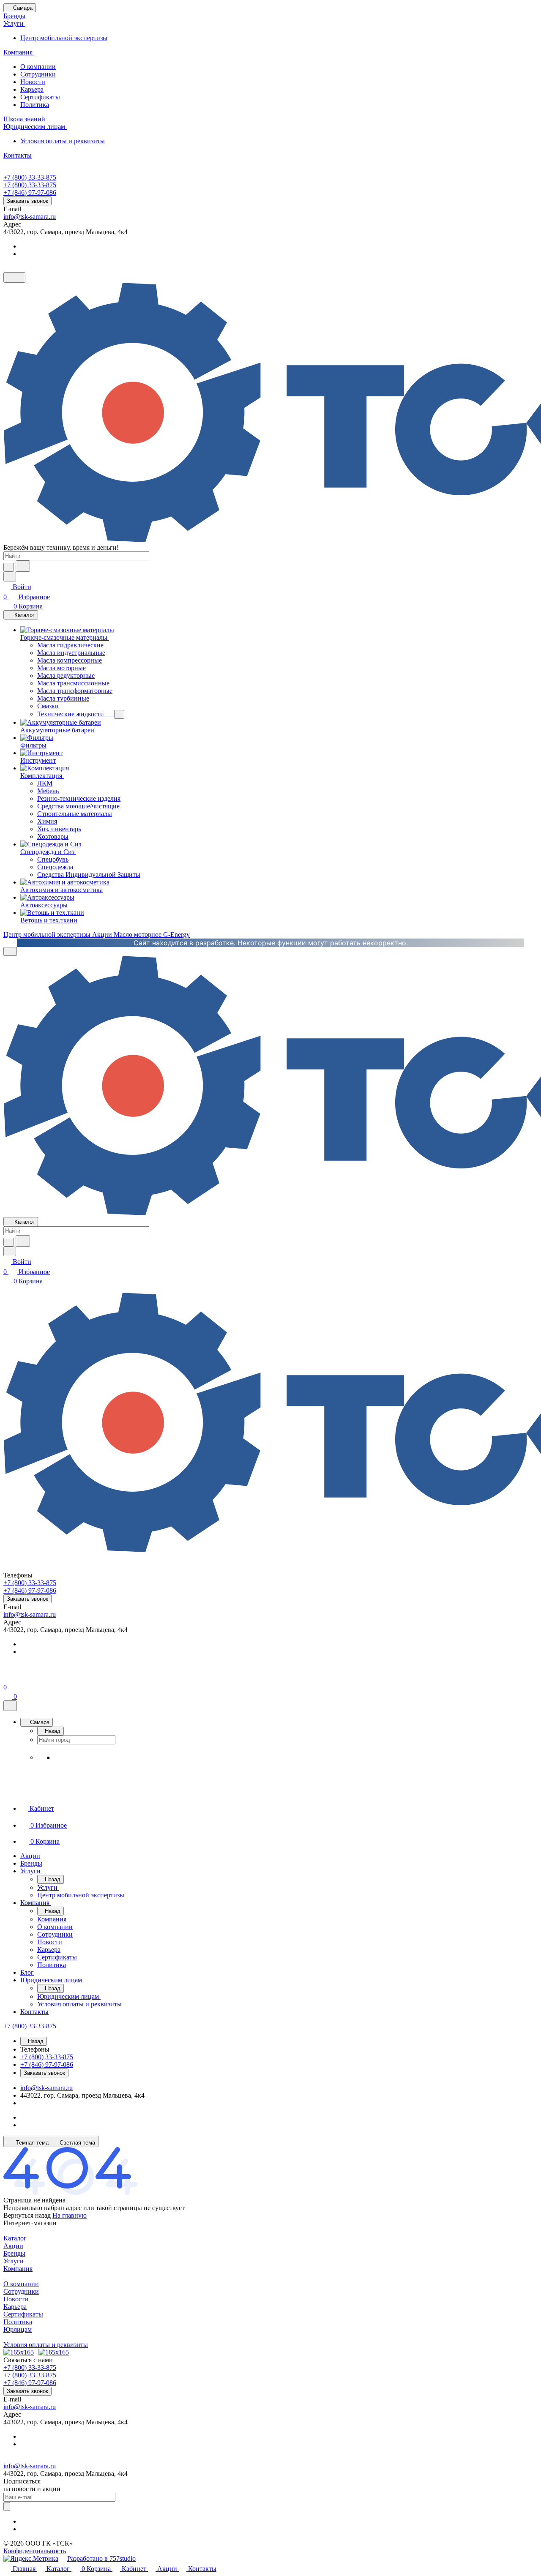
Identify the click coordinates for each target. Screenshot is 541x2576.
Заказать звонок (27, 201)
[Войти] (7, 1677)
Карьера (32, 89)
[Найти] (23, 566)
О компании (38, 67)
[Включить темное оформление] (14, 277)
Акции (13, 2246)
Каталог (15, 2238)
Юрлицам (18, 2329)
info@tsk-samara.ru (30, 217)
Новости (33, 82)
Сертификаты (40, 97)
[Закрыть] (10, 1706)
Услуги (14, 2261)
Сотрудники (38, 74)
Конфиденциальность (35, 2551)
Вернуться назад (27, 2215)
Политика (35, 105)
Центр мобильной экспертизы (64, 38)
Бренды (14, 2253)
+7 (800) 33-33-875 (30, 177)
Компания (18, 2269)
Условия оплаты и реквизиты (63, 141)
